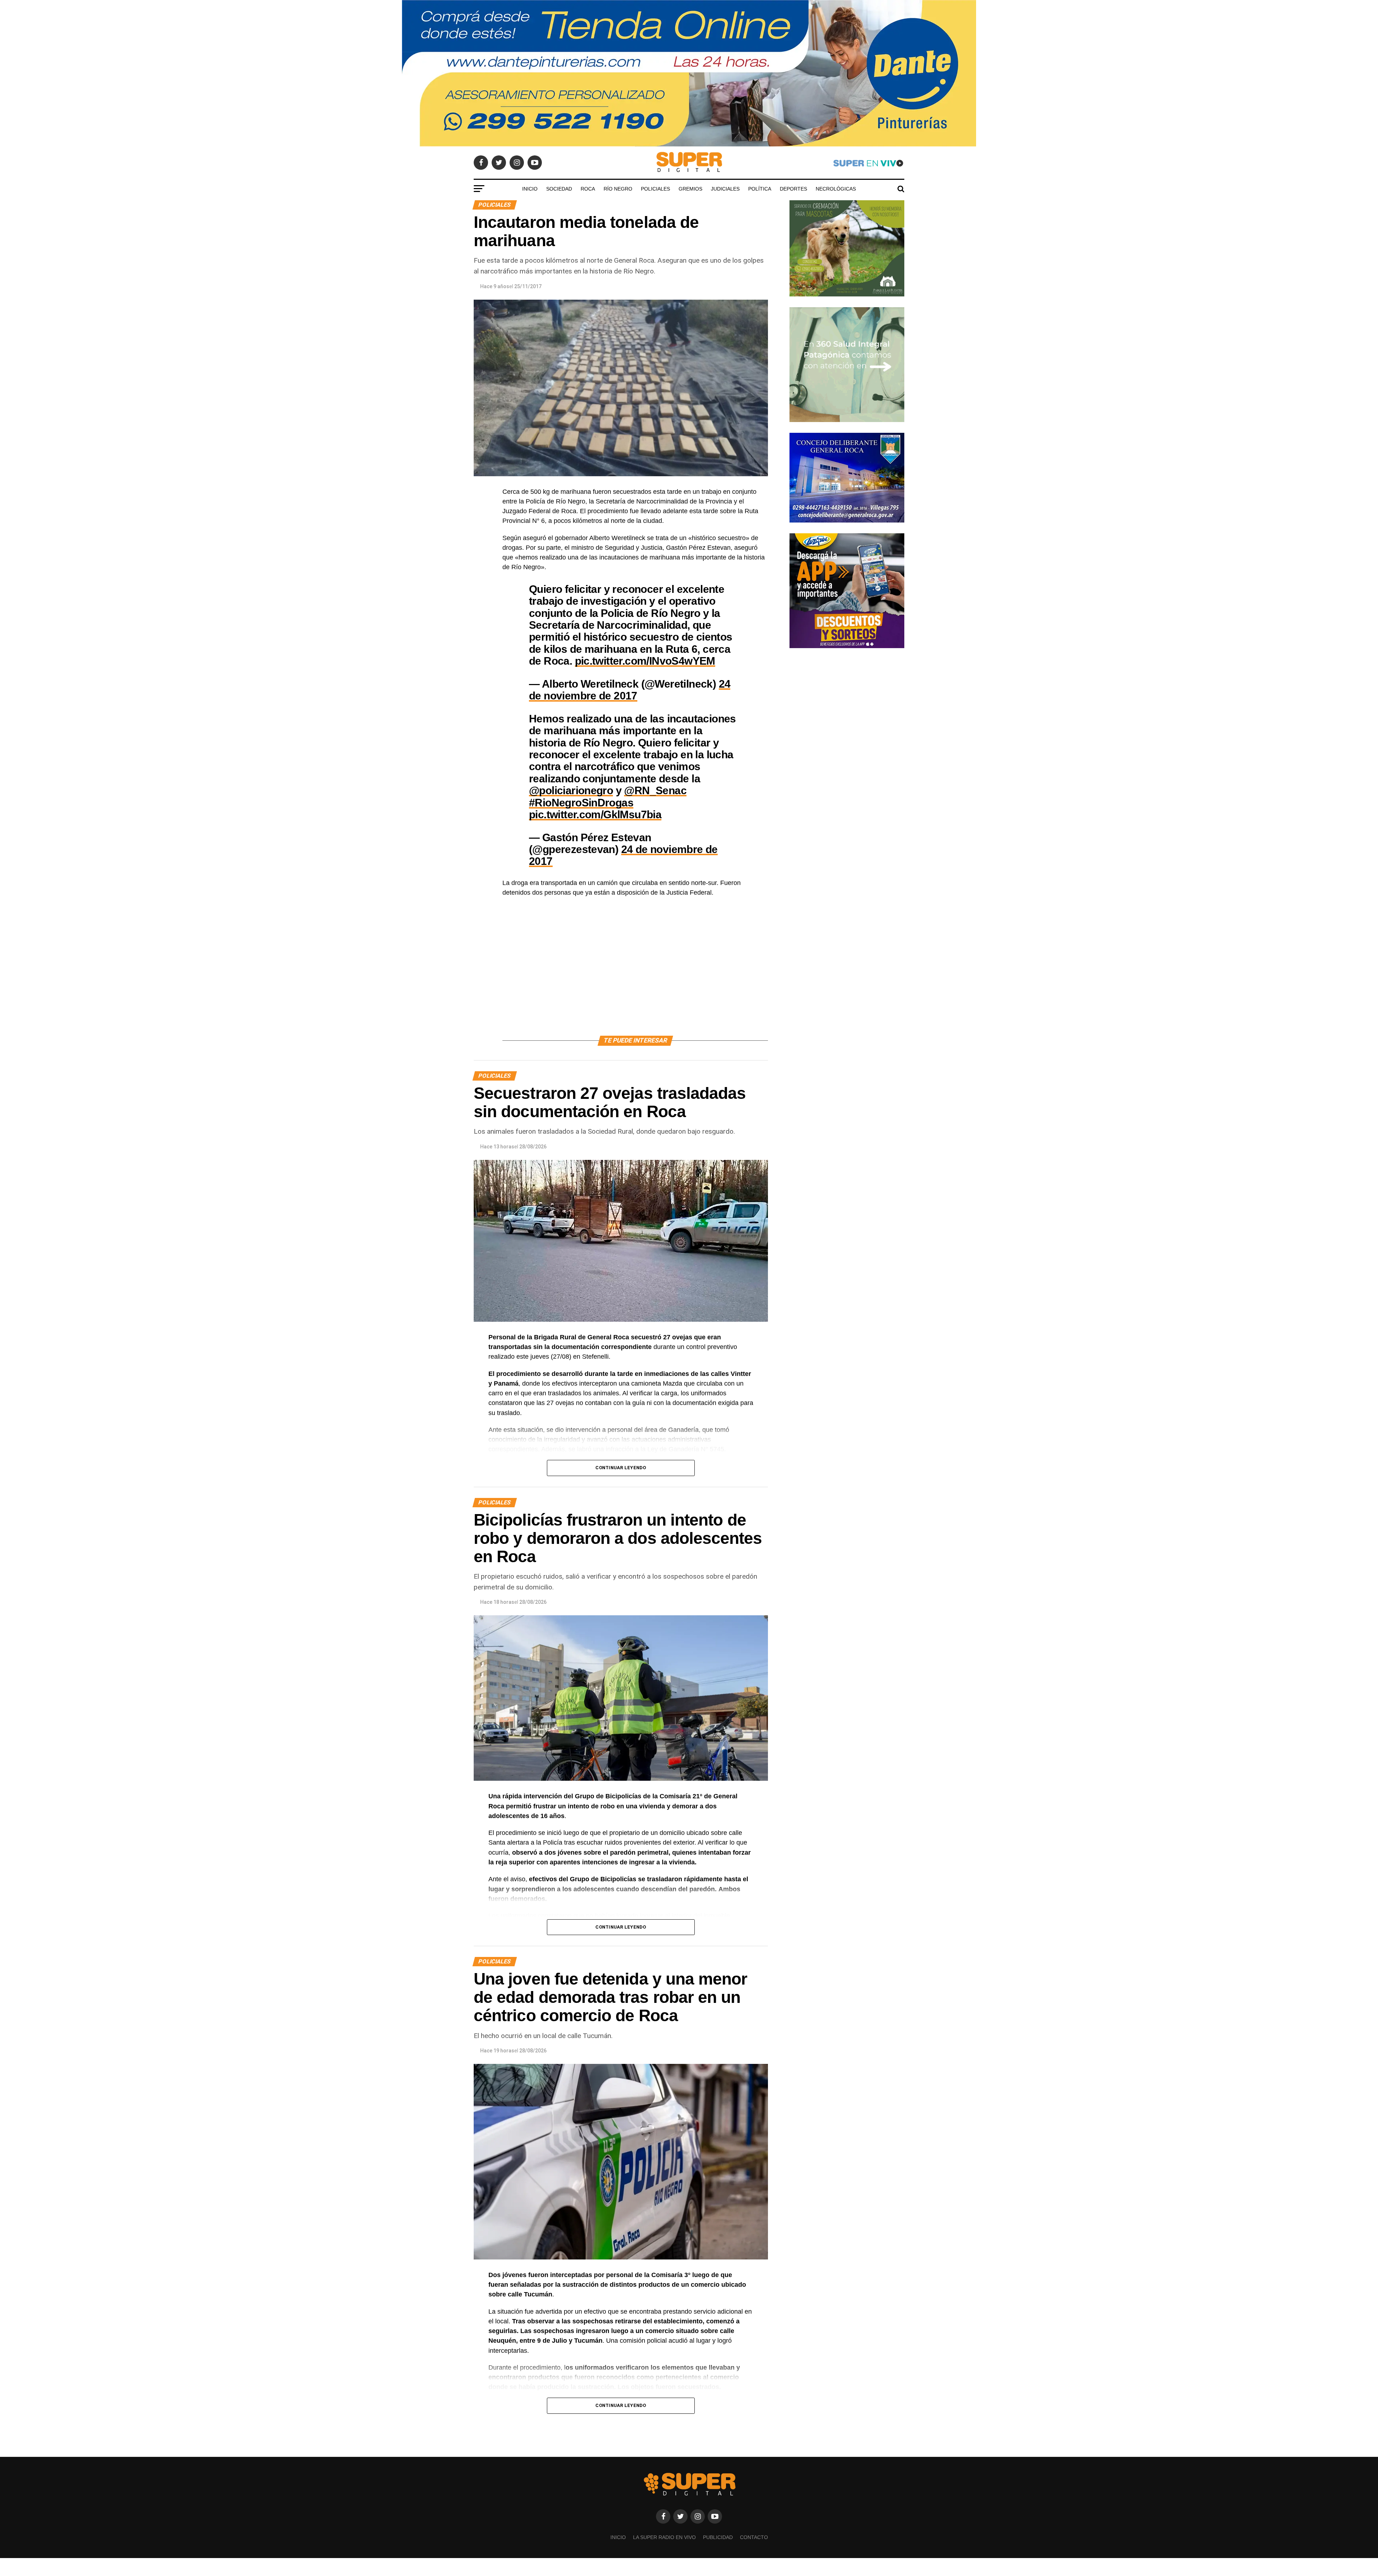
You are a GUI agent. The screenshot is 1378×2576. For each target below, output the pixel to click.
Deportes (793, 189)
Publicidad (718, 2537)
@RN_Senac (655, 790)
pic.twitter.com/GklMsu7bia (595, 814)
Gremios (690, 189)
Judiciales (725, 189)
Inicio (530, 189)
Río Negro (618, 189)
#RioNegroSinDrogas (581, 802)
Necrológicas (836, 189)
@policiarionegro (571, 790)
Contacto (754, 2537)
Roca (588, 189)
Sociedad (559, 189)
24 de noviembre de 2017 (630, 690)
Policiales (655, 189)
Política (760, 189)
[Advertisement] (635, 975)
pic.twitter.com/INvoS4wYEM (645, 661)
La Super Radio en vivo (664, 2537)
